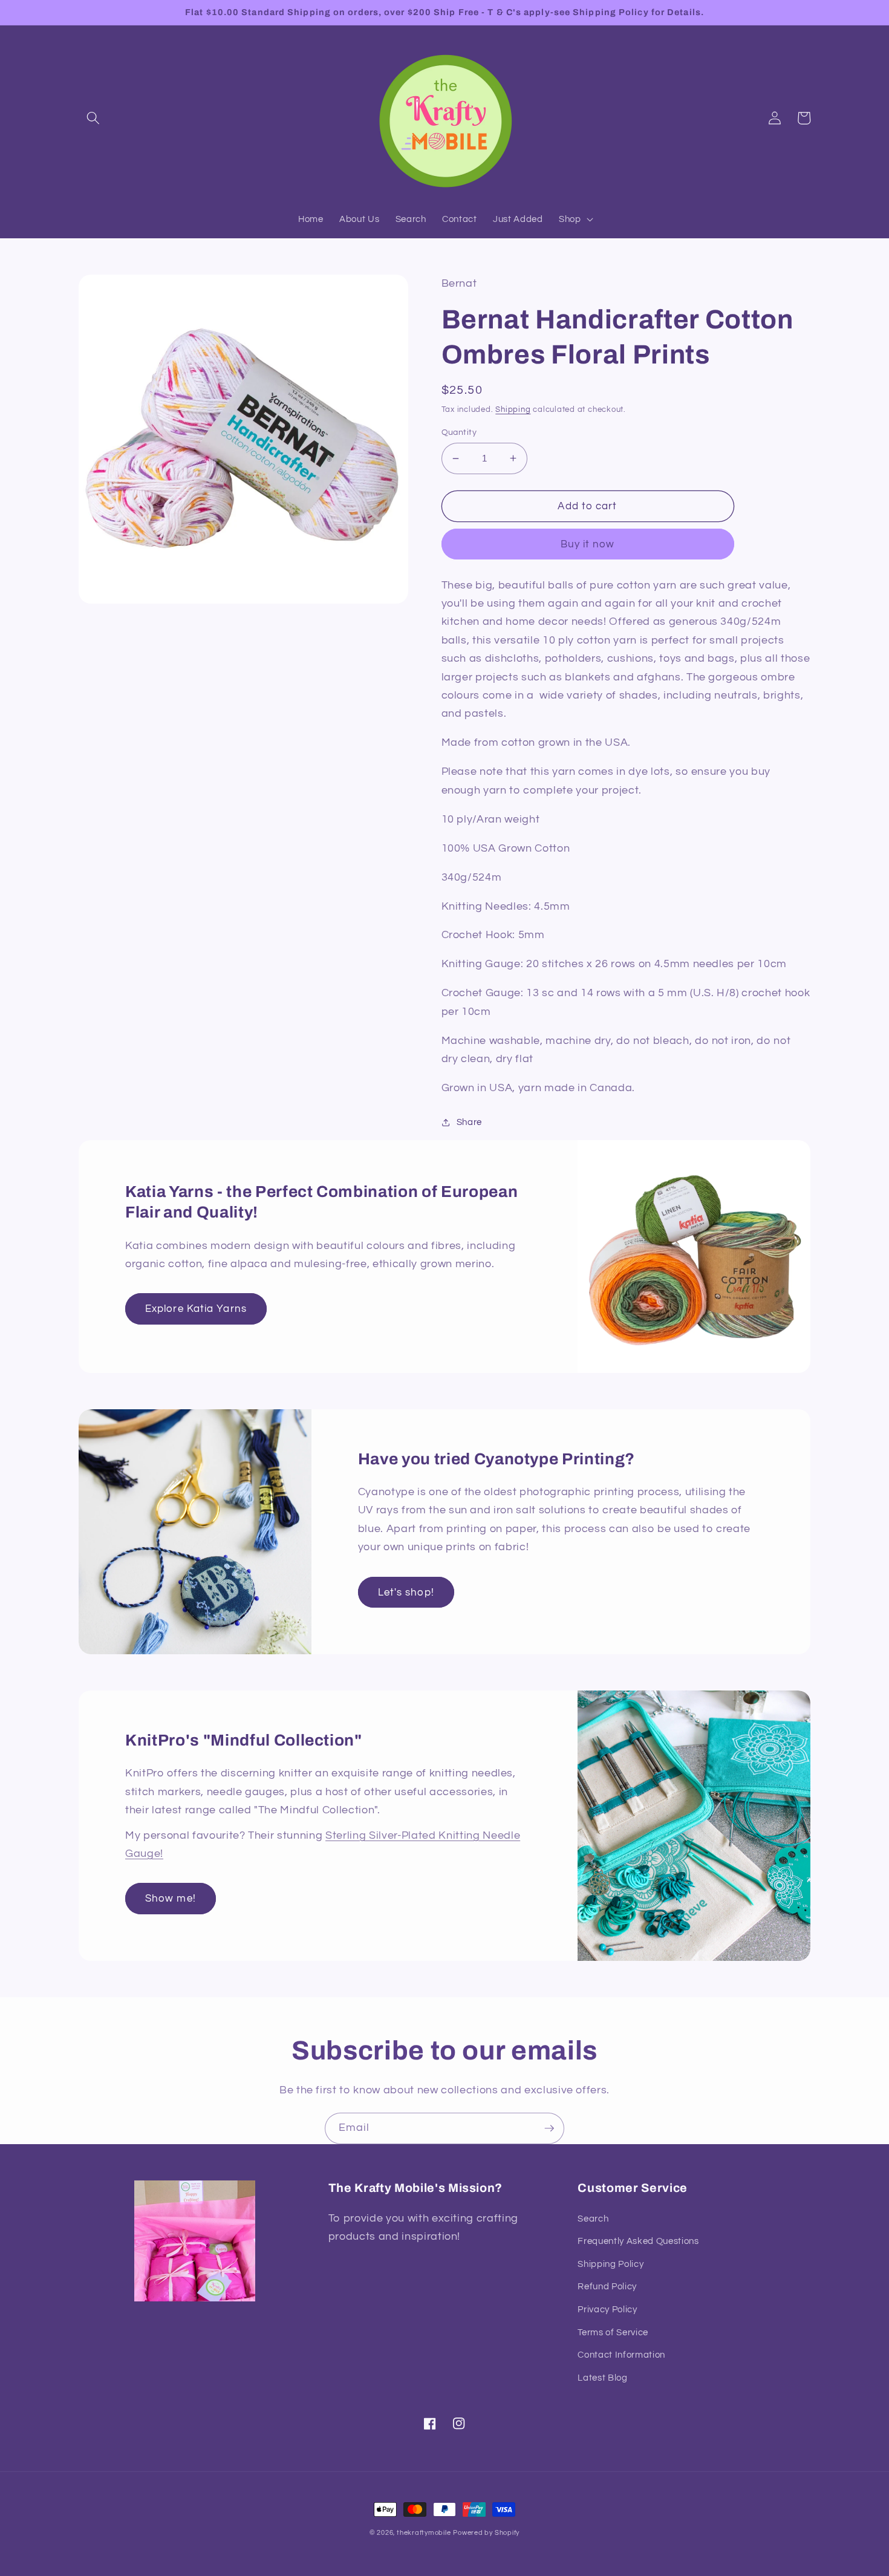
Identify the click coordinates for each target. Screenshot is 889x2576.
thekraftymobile (424, 2533)
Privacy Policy (607, 2309)
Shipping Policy (611, 2264)
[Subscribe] (549, 2128)
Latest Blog (602, 2378)
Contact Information (621, 2355)
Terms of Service (613, 2332)
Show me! (171, 1898)
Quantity (459, 432)
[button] (93, 118)
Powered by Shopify (486, 2533)
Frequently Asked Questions (638, 2241)
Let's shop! (406, 1592)
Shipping (513, 409)
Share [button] (469, 1122)
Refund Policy (607, 2286)
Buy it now (588, 544)
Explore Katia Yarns (196, 1309)
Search (593, 2219)
